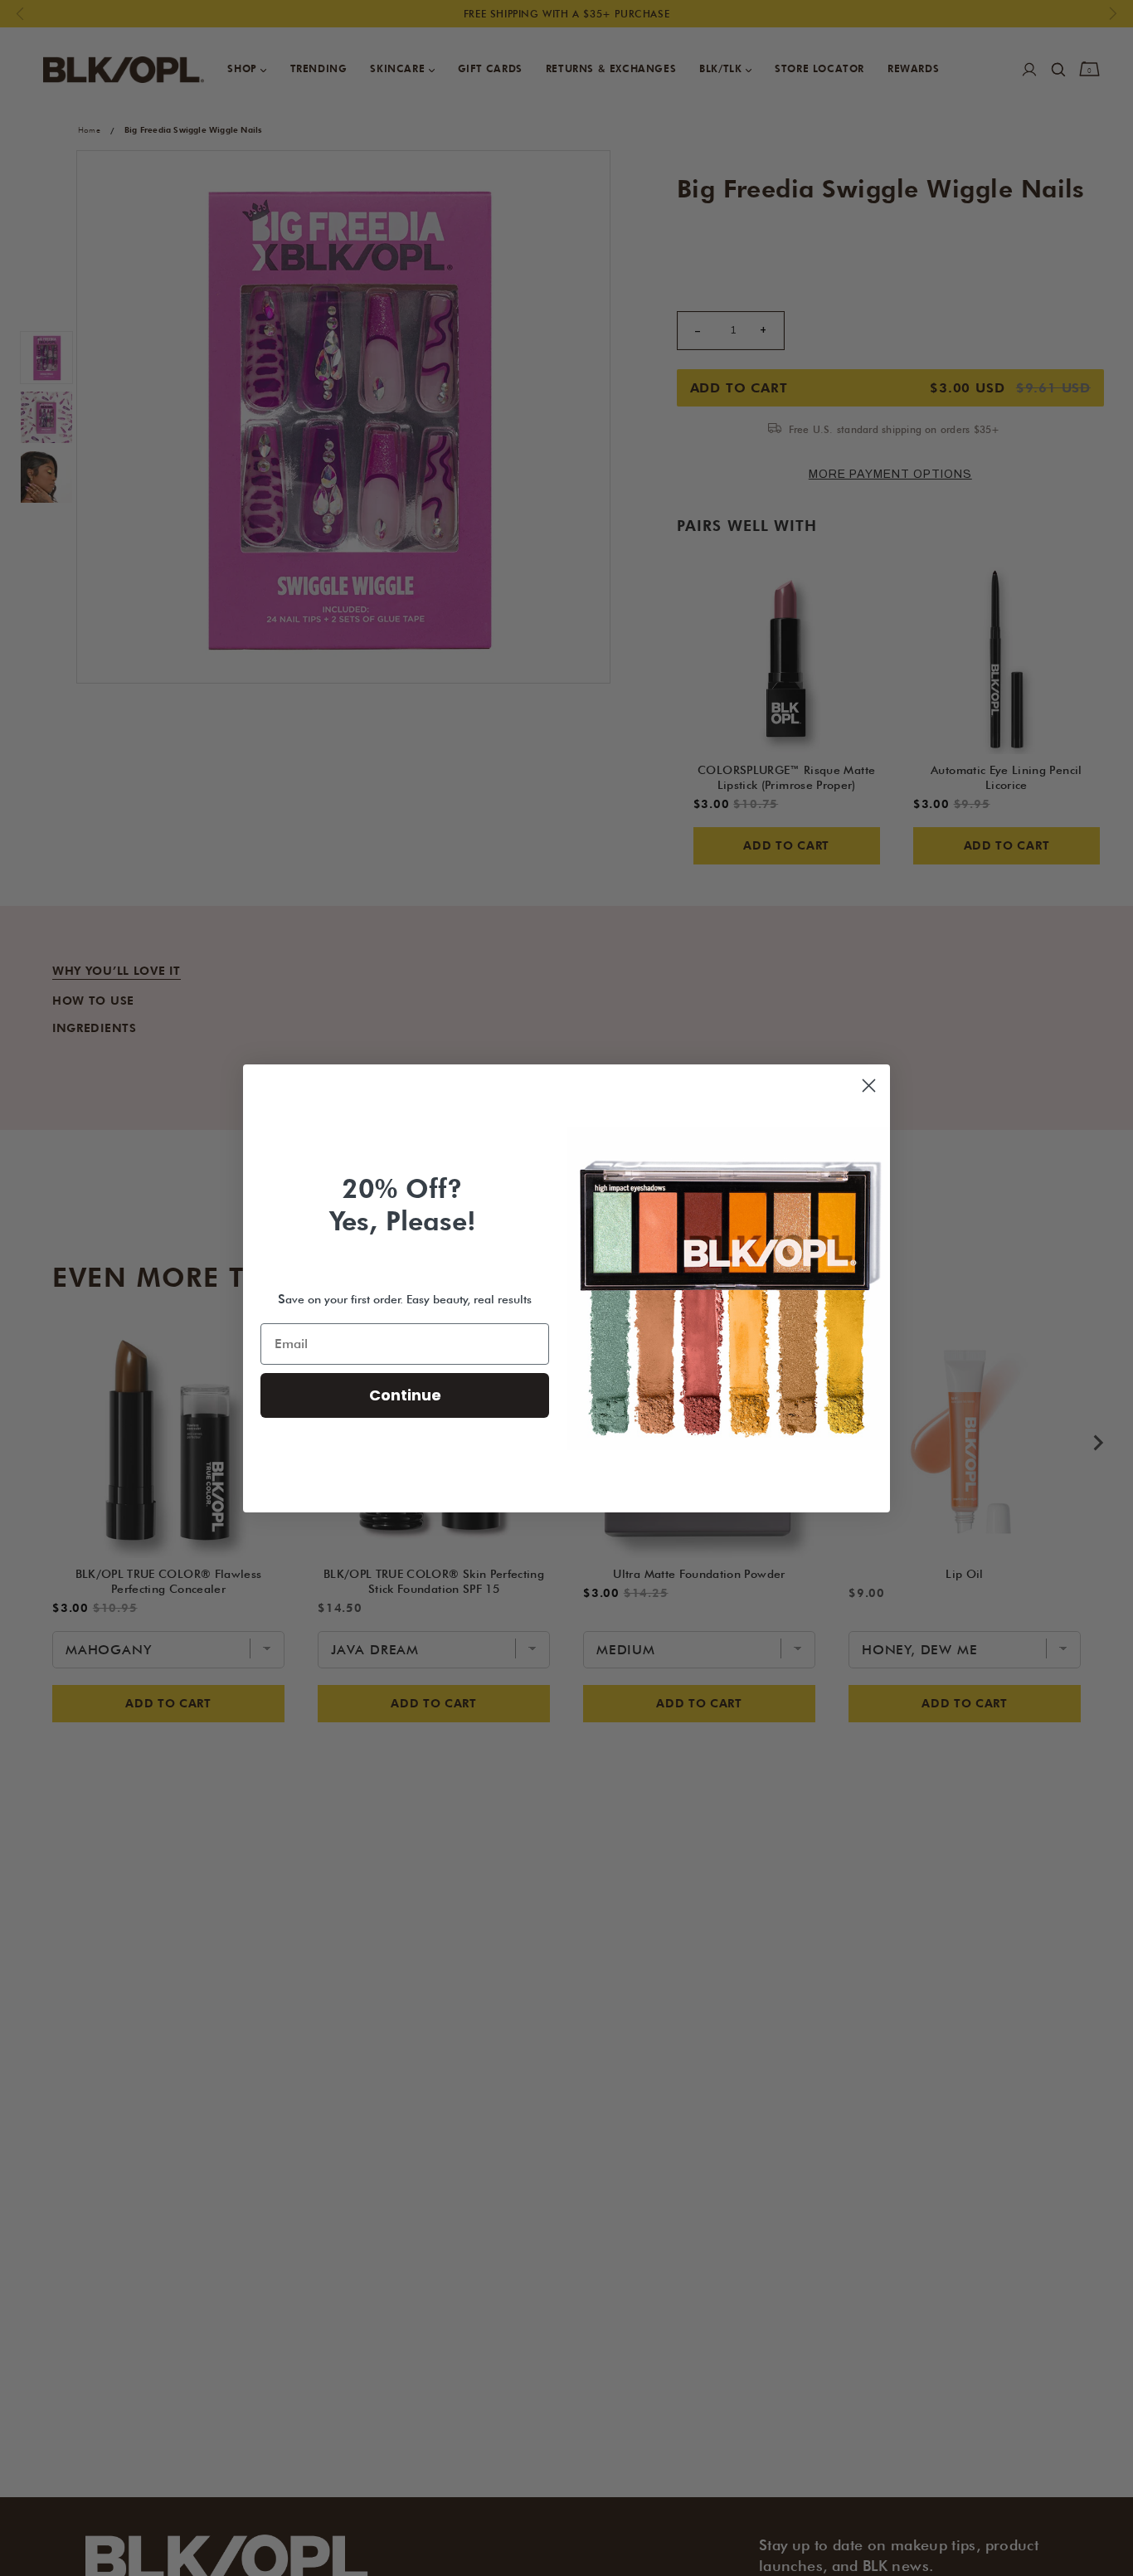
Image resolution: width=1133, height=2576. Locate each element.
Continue (405, 1395)
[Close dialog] (869, 1086)
